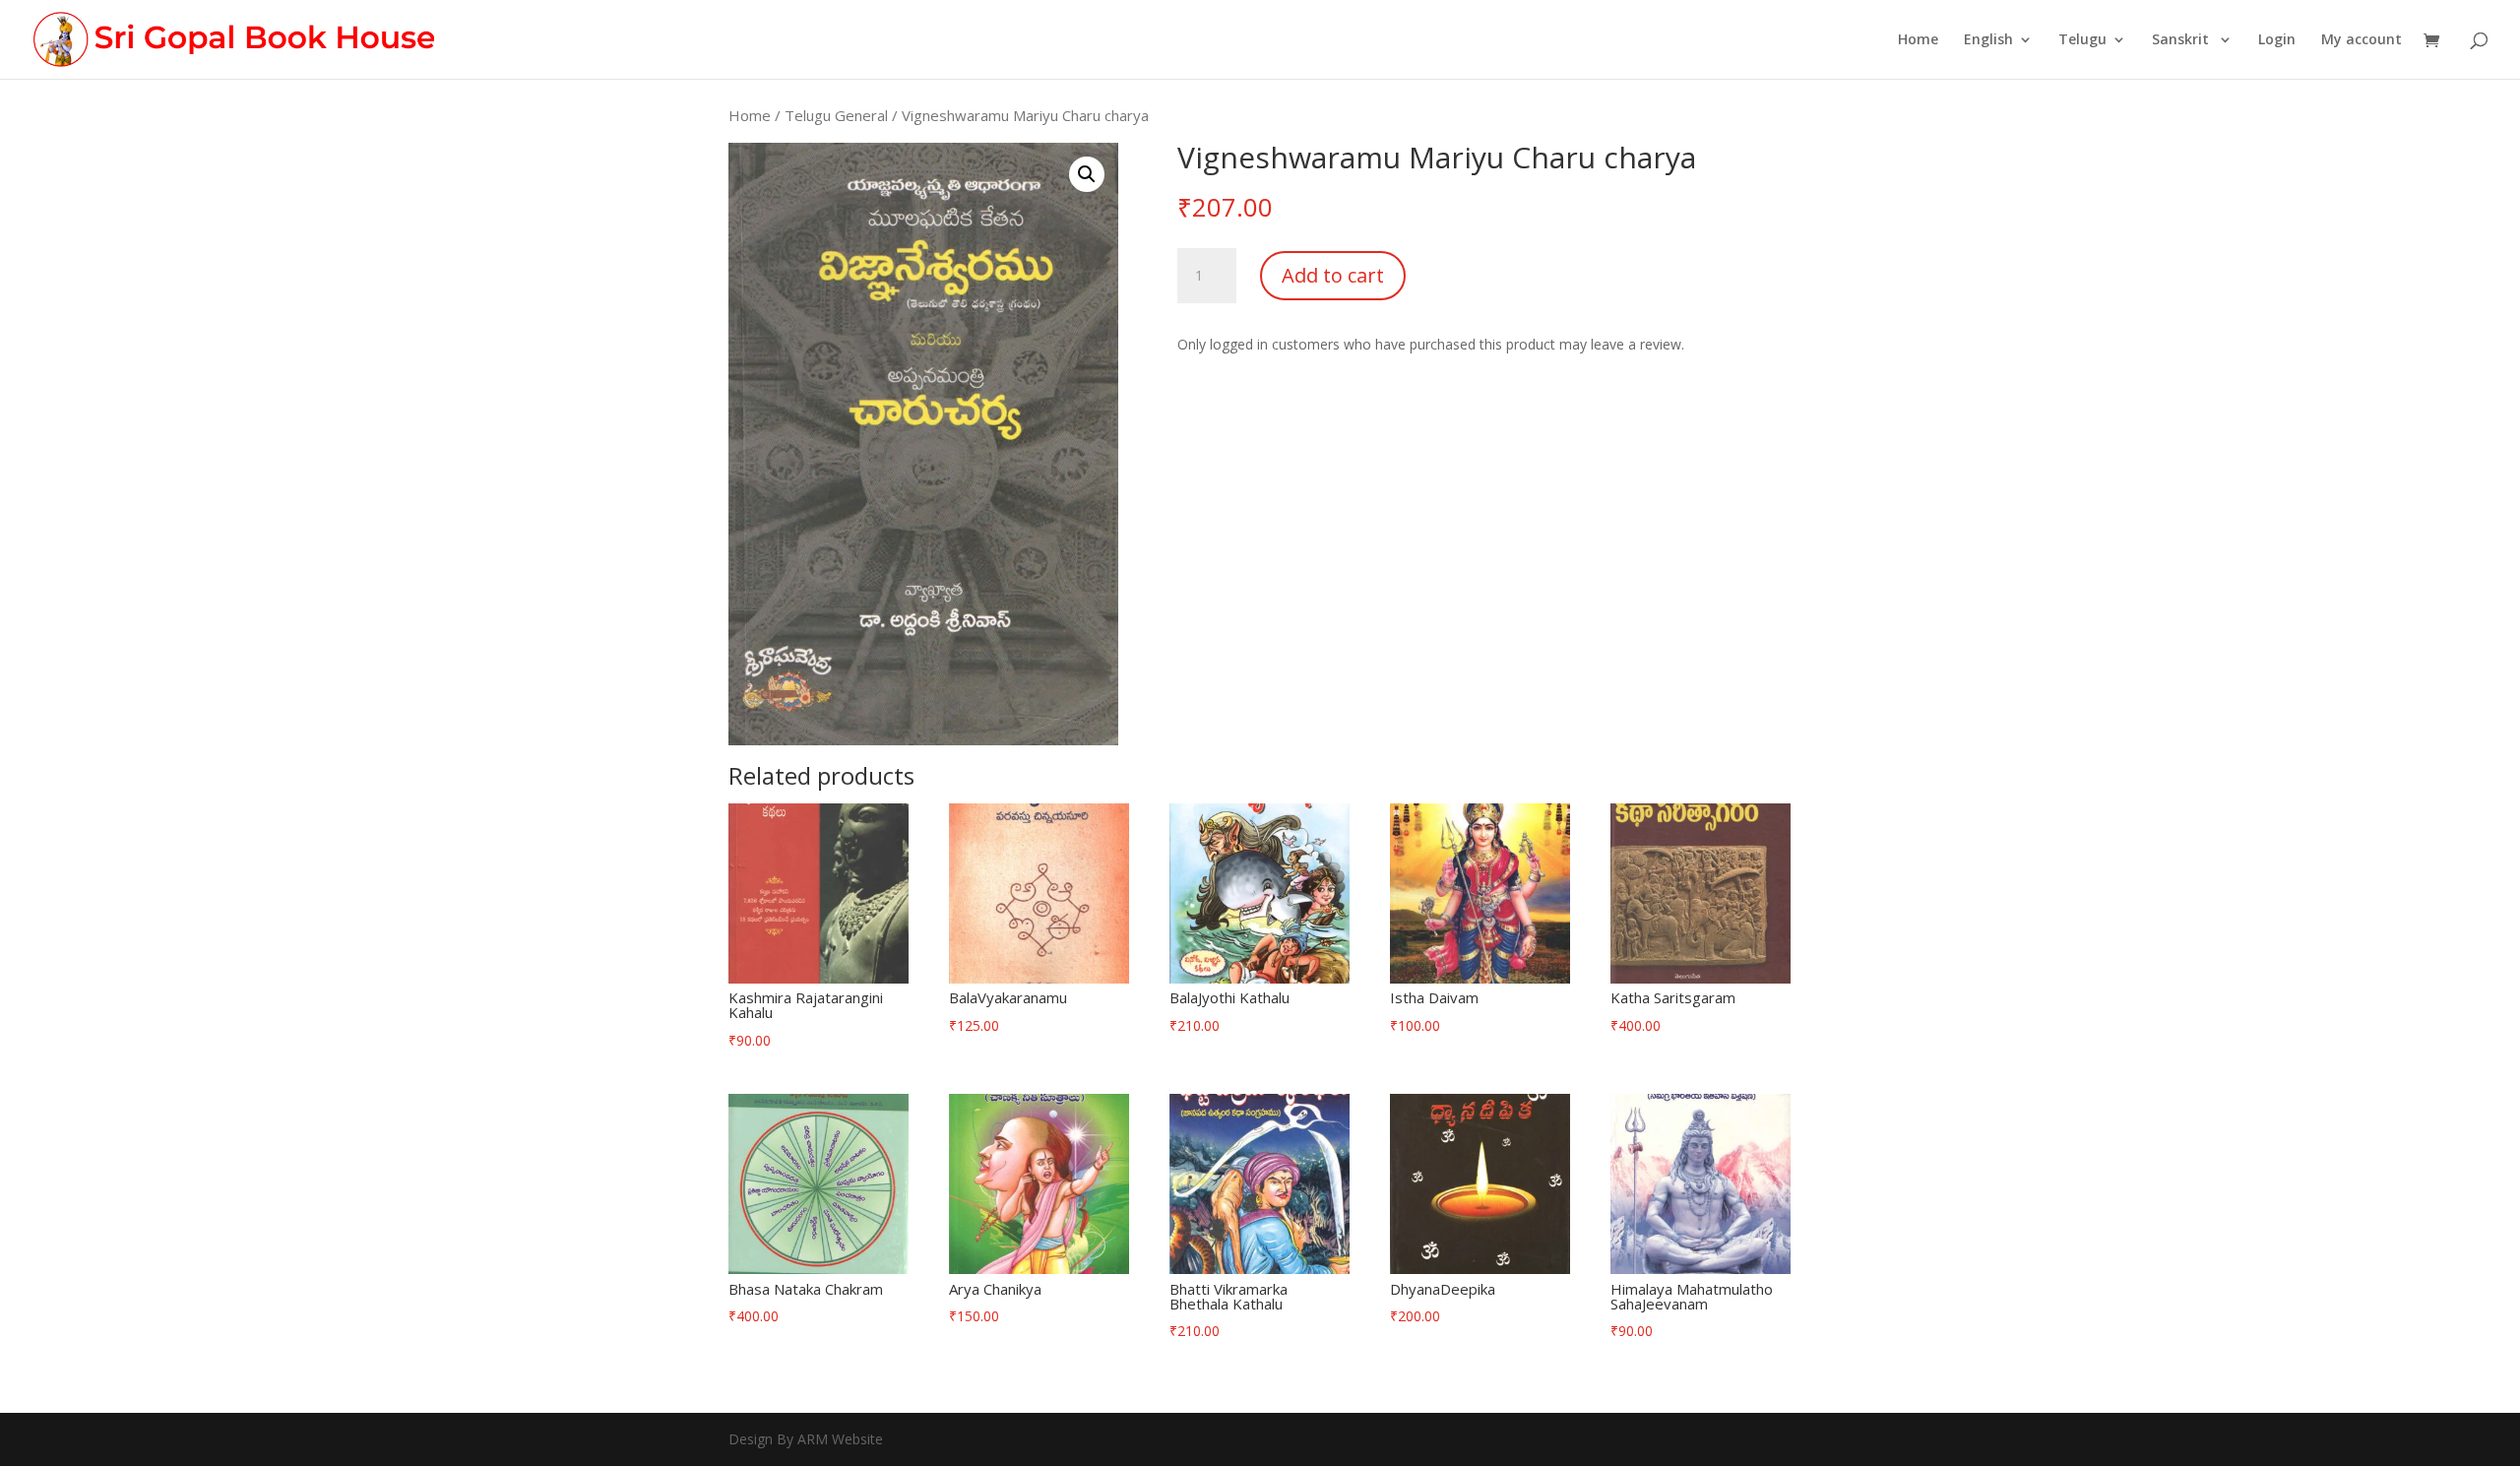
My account (2362, 40)
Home (1918, 40)
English (1988, 40)
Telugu (2082, 40)
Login (2277, 40)
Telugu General (836, 115)
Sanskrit (2182, 40)
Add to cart (1333, 275)
